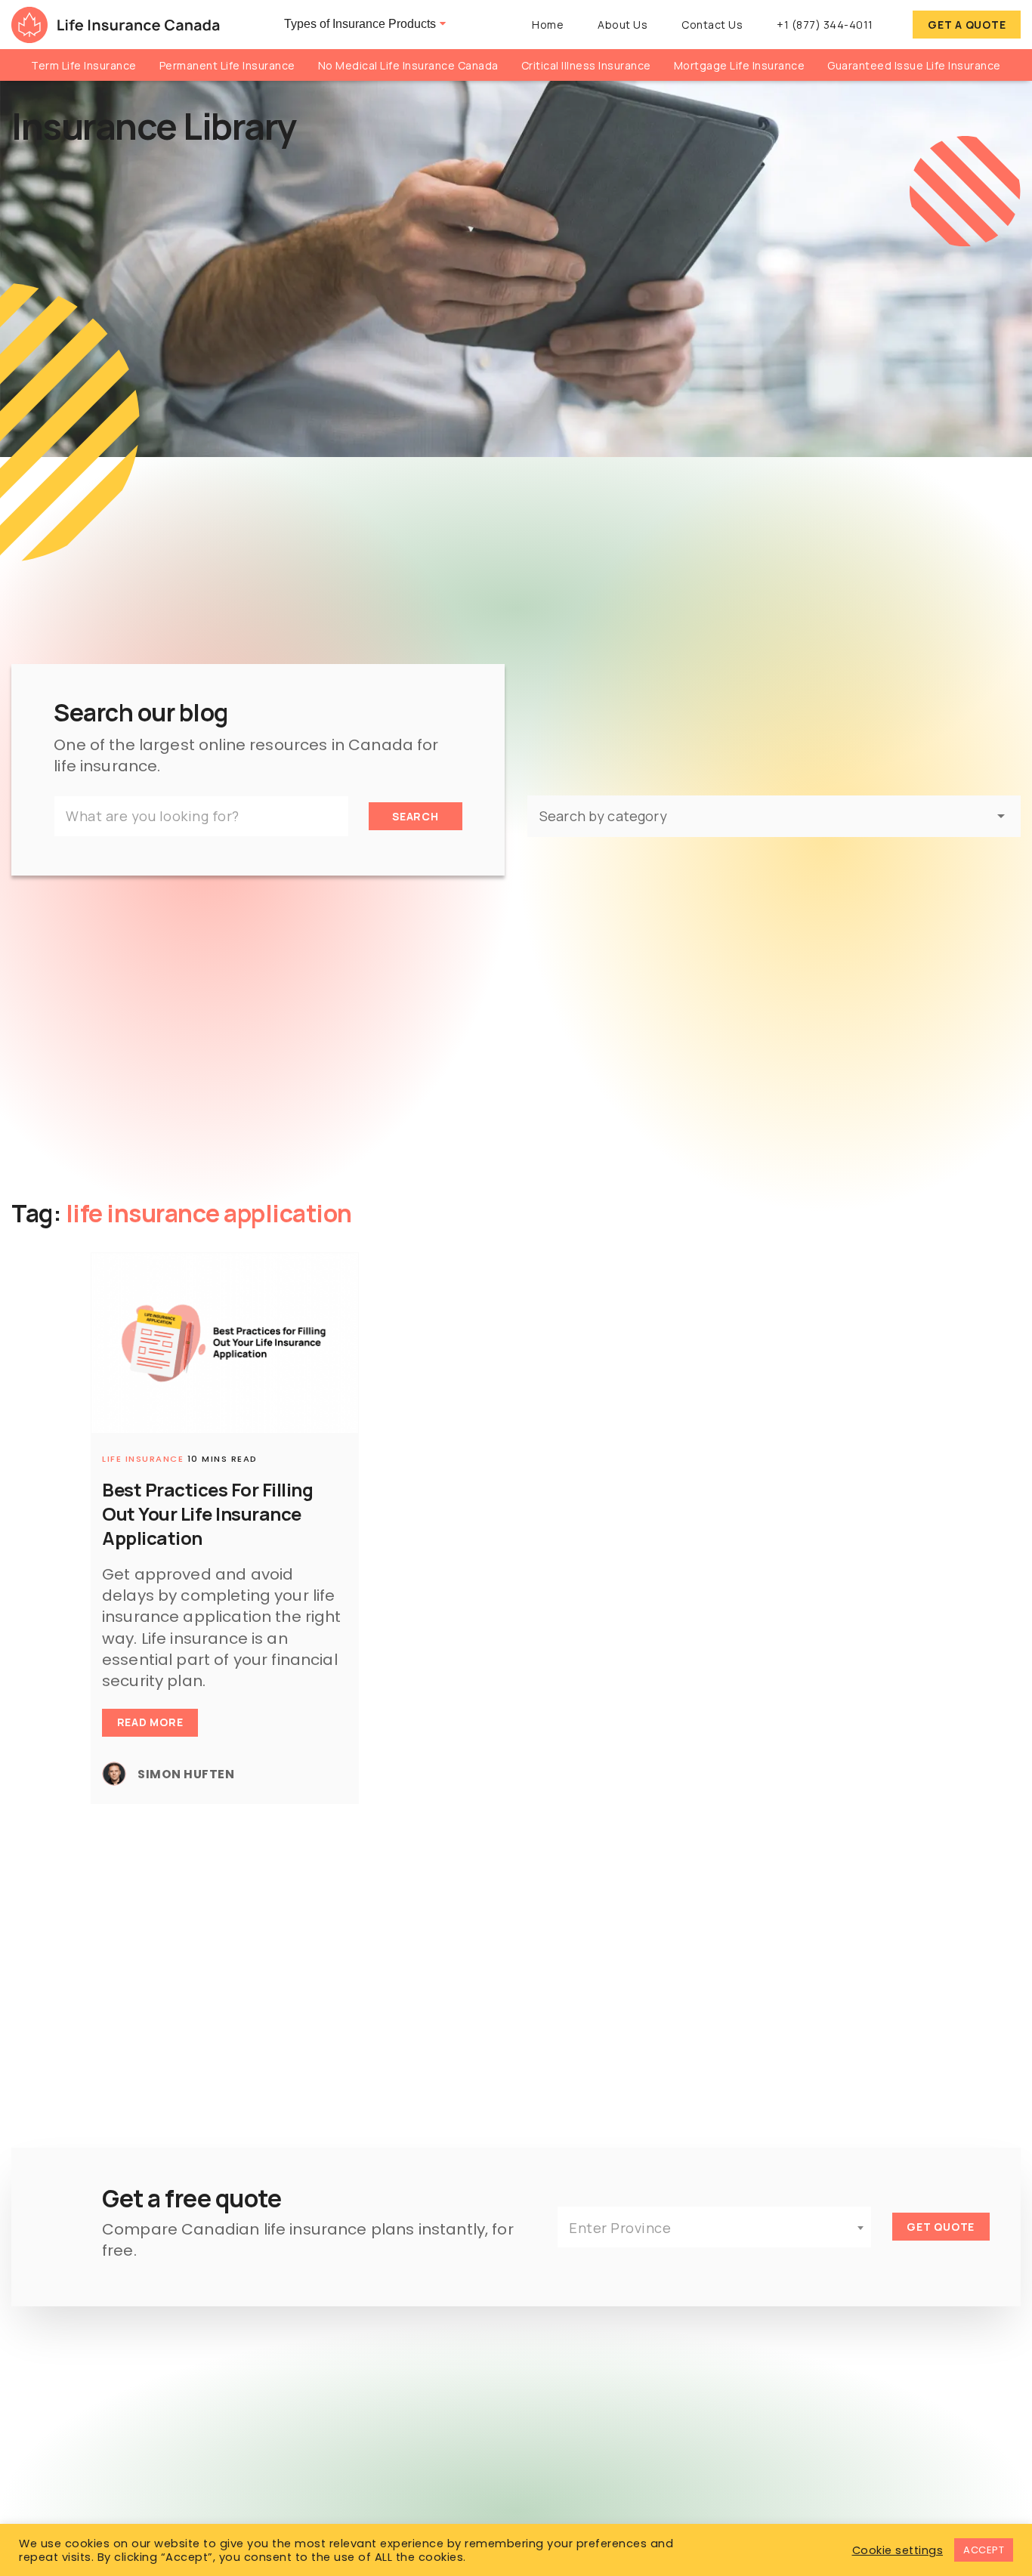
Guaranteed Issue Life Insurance (914, 65)
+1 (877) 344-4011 (825, 25)
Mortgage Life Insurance (740, 65)
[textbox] (714, 2228)
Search (416, 816)
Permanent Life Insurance (227, 65)
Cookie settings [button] (898, 2550)
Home (548, 25)
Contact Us (712, 25)
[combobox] (714, 2227)
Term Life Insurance (84, 65)
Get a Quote (967, 25)
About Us (623, 25)
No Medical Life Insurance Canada (408, 65)
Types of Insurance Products (360, 24)
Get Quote (941, 2227)
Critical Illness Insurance (586, 65)
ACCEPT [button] (984, 2550)
